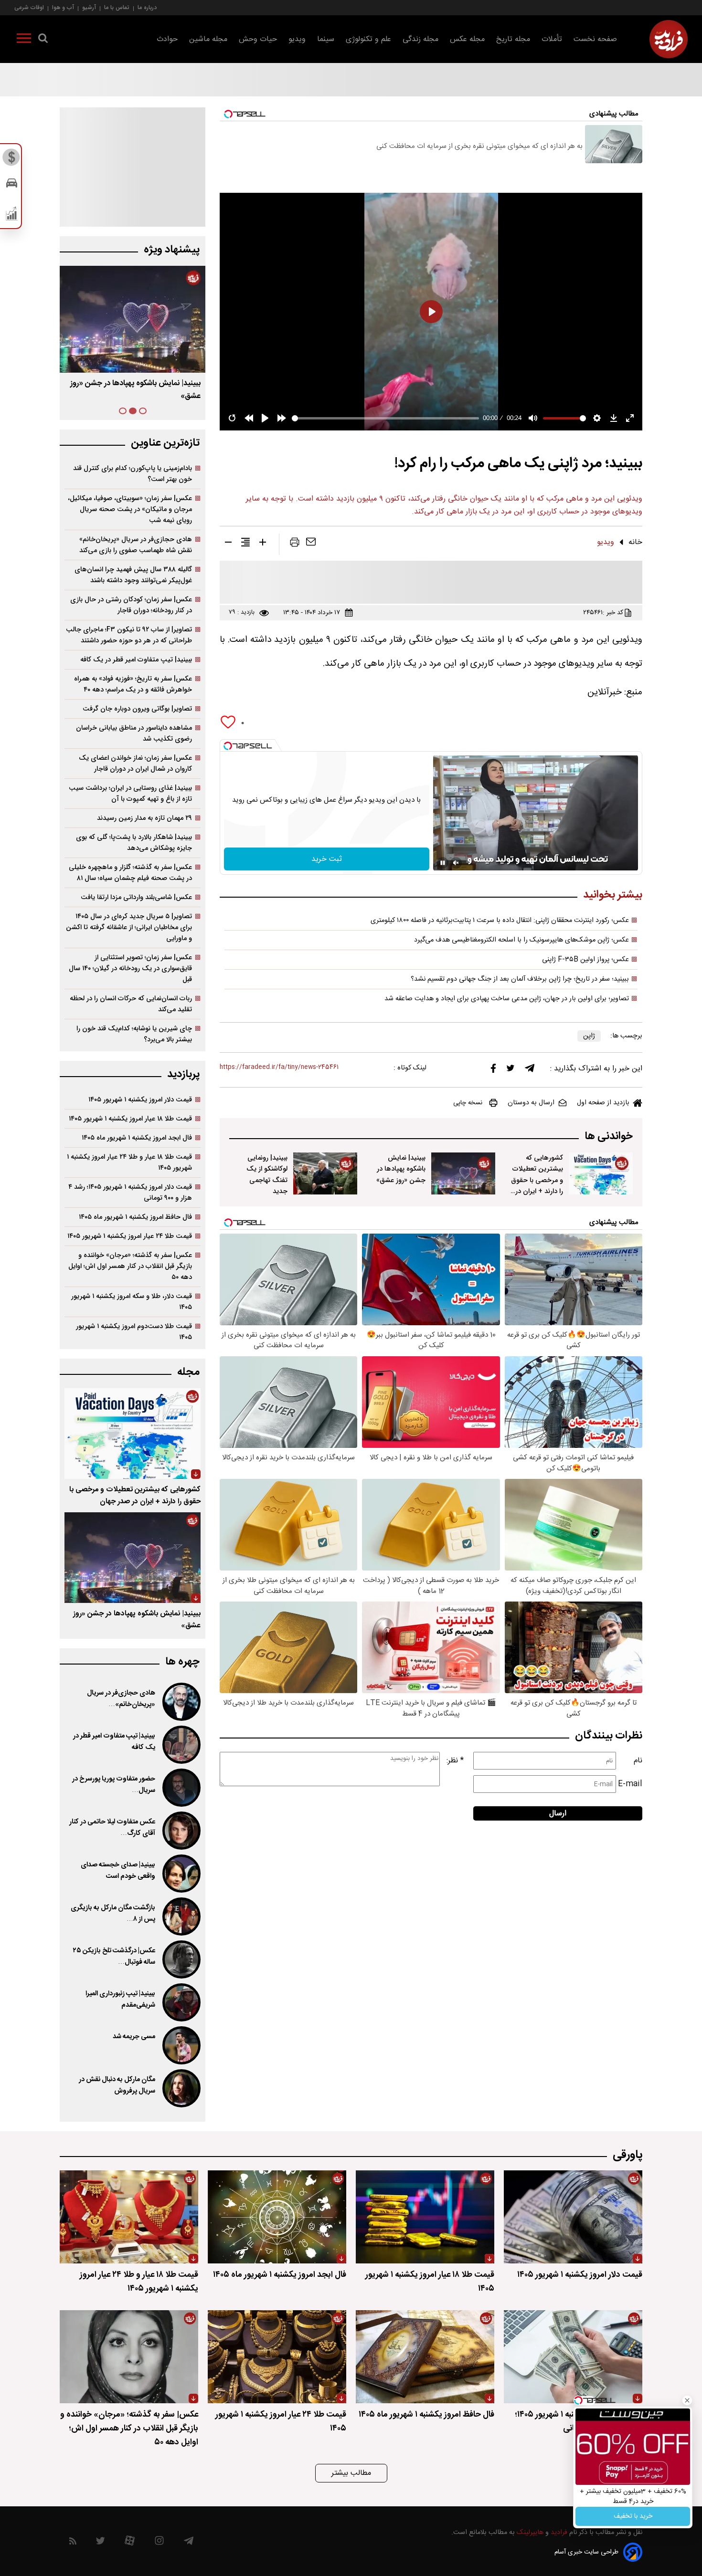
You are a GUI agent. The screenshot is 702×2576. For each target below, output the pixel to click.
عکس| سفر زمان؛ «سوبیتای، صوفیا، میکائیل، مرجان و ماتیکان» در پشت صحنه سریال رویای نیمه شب (130, 509)
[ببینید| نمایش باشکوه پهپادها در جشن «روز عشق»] (463, 1173)
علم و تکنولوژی (368, 39)
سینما (326, 39)
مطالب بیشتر (351, 2473)
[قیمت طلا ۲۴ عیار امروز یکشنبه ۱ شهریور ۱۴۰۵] (277, 2357)
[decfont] (228, 544)
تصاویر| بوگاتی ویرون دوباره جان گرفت (137, 709)
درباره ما (147, 7)
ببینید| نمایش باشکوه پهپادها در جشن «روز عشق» (401, 1169)
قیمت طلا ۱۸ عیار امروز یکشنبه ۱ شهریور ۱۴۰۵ (130, 1119)
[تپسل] (228, 746)
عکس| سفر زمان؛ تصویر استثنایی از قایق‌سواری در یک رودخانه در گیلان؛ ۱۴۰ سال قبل (130, 969)
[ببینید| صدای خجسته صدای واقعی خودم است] (181, 1874)
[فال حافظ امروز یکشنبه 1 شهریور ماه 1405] (425, 2357)
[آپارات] (130, 2543)
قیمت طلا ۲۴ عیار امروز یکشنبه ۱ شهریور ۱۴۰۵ (130, 1236)
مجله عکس (467, 39)
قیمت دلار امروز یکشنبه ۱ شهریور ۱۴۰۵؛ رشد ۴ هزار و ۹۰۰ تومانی (130, 1193)
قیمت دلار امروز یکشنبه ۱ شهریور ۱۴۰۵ (140, 1100)
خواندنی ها (609, 1136)
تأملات (552, 39)
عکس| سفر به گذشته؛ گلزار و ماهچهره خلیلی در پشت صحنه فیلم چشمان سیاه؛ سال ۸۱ (130, 873)
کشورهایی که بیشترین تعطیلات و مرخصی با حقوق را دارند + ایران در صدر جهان (537, 1180)
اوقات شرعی (29, 7)
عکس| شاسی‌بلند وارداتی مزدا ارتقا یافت (136, 897)
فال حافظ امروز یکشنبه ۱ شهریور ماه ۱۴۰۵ (135, 1217)
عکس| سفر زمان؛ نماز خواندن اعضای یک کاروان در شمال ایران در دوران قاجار (135, 764)
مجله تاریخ (513, 39)
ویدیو (297, 39)
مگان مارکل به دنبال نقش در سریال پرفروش (117, 2085)
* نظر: (455, 1761)
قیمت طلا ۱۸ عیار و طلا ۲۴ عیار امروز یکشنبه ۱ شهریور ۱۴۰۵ (129, 1162)
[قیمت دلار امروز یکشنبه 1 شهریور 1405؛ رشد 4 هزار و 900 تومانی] (573, 2357)
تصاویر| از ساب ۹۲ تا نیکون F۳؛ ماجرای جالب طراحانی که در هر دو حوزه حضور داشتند (129, 635)
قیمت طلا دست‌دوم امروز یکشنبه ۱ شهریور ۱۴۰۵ (134, 1332)
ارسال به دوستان (531, 1103)
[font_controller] (263, 544)
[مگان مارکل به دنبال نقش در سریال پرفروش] (181, 2088)
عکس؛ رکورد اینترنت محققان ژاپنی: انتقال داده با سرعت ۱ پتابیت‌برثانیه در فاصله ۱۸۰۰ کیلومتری (500, 921)
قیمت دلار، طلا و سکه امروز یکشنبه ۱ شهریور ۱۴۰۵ (132, 1302)
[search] (43, 40)
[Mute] (456, 863)
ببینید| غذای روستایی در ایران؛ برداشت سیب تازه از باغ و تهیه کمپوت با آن (130, 794)
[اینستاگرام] (159, 2543)
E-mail (630, 1784)
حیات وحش (258, 39)
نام (638, 1761)
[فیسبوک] (493, 1071)
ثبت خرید (327, 859)
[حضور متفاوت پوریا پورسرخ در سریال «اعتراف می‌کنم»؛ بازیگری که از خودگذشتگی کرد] (181, 1788)
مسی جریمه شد (134, 2037)
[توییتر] (511, 1070)
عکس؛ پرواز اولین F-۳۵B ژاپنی (585, 960)
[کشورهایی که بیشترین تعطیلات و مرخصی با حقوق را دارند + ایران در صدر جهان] (601, 1173)
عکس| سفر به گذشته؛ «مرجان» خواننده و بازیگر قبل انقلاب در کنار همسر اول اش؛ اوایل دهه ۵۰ (130, 1266)
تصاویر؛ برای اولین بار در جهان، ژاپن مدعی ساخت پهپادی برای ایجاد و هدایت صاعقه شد (507, 999)
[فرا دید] (669, 39)
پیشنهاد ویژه (172, 250)
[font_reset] (245, 544)
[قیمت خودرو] (12, 185)
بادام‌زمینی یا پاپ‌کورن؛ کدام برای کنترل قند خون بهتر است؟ (133, 474)
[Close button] (687, 2400)
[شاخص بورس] (12, 216)
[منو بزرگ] (24, 40)
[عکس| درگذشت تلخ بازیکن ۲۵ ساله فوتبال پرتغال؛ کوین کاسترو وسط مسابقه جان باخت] (181, 1959)
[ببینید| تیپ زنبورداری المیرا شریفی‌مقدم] (181, 2002)
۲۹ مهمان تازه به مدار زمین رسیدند (144, 818)
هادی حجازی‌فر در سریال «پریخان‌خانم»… (121, 1699)
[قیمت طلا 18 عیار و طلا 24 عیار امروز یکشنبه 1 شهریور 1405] (129, 2217)
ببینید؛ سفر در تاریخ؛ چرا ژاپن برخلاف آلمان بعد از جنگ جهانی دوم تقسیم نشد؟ (520, 979)
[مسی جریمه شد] (181, 2045)
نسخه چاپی (468, 1103)
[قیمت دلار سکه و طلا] (12, 160)
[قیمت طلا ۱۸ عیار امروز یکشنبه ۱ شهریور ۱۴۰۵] (425, 2217)
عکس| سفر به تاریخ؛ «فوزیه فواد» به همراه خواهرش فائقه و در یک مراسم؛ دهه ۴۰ (133, 684)
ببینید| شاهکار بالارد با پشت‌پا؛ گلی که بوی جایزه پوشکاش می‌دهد (134, 843)
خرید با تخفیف (633, 2516)
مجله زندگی (420, 39)
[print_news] (295, 544)
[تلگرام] (530, 1070)
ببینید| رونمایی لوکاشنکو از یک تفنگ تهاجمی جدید (267, 1174)
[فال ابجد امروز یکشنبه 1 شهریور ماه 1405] (277, 2217)
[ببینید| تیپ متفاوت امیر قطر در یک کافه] (181, 1745)
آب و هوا (63, 7)
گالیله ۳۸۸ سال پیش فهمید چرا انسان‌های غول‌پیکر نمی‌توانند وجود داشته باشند (133, 575)
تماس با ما (117, 7)
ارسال (558, 1814)
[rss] (73, 2543)
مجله (188, 1372)
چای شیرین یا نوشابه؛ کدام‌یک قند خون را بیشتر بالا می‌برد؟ (134, 1034)
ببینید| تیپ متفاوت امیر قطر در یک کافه (136, 660)
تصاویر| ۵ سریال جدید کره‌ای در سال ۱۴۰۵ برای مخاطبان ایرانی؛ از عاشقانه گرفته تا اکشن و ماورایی (129, 927)
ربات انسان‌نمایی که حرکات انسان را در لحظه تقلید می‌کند (131, 1004)
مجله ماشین (208, 39)
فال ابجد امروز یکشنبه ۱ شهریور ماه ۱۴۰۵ (137, 1138)
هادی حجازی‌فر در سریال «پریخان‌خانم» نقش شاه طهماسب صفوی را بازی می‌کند (136, 545)
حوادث (167, 39)
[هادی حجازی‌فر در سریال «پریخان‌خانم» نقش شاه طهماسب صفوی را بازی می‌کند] (181, 1702)
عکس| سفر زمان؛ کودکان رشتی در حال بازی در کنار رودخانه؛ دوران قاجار (131, 605)
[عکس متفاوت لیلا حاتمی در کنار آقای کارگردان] (181, 1831)
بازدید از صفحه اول (603, 1103)
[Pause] (443, 863)
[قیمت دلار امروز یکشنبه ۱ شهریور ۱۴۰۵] (573, 2217)
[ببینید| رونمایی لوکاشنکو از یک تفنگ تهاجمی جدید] (325, 1173)
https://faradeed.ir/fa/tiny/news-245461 (279, 1067)
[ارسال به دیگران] (311, 544)
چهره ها (182, 1662)
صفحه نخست (595, 39)
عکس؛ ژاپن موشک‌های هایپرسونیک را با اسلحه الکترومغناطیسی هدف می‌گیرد (521, 940)
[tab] (143, 411)
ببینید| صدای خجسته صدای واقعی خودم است (118, 1871)
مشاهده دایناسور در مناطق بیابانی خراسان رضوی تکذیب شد (134, 733)
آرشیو (89, 7)
